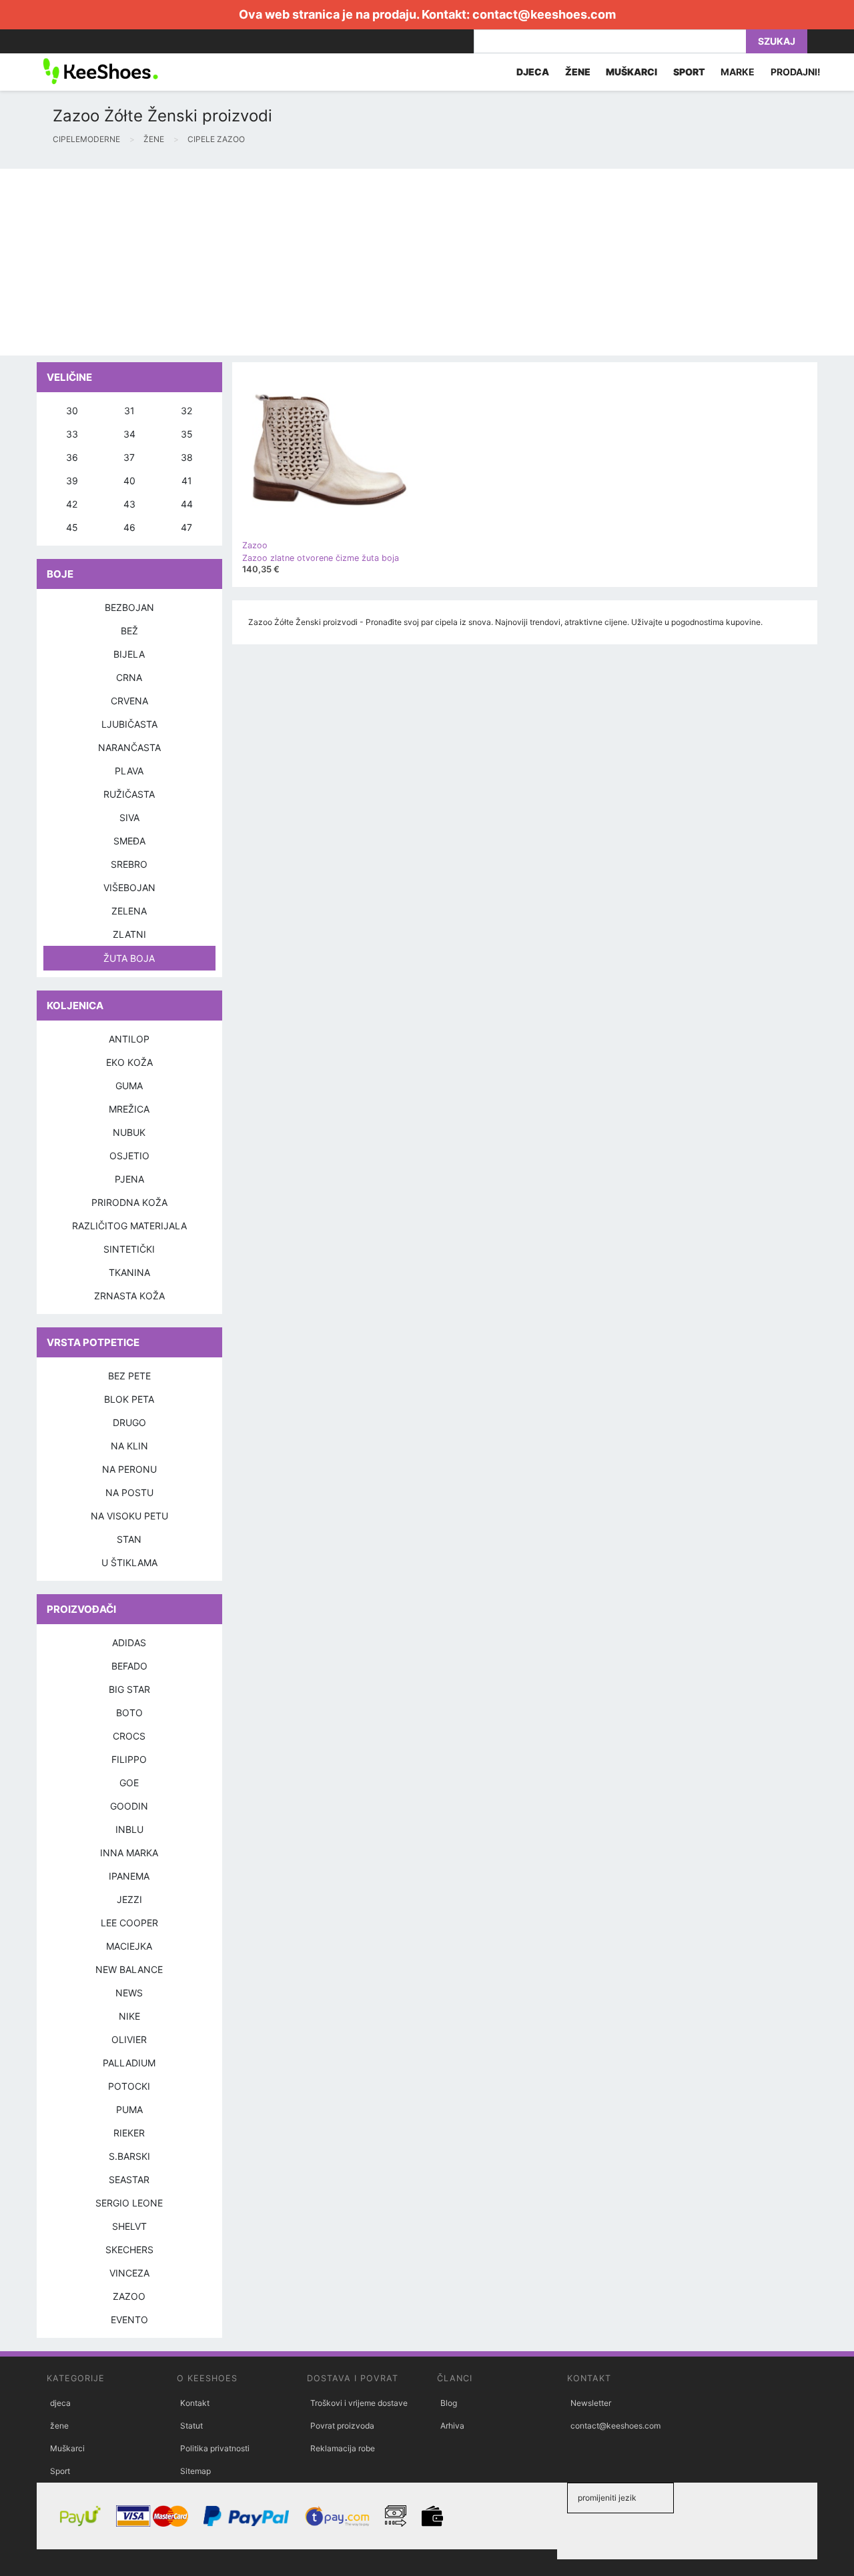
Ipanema (129, 1876)
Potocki (129, 2086)
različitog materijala (129, 1226)
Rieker (129, 2133)
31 (129, 411)
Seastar (129, 2179)
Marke (738, 72)
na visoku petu (129, 1516)
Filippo (129, 1759)
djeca (60, 2403)
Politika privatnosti (215, 2448)
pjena (129, 1179)
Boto (129, 1713)
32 (186, 411)
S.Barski (129, 2156)
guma (129, 1086)
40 (129, 481)
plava (129, 771)
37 (129, 457)
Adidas (129, 1643)
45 (72, 527)
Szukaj (777, 41)
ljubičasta (129, 724)
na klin (129, 1446)
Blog (449, 2403)
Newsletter (591, 2403)
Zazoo (129, 2296)
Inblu (129, 1829)
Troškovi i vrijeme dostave (359, 2403)
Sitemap (195, 2471)
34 (129, 434)
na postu (129, 1492)
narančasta (129, 747)
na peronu (129, 1469)
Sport (60, 2471)
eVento (129, 2320)
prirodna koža (129, 1202)
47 (186, 527)
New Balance (129, 1969)
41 (187, 481)
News (129, 1993)
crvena (129, 701)
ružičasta (129, 794)
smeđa (129, 841)
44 (187, 504)
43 (129, 504)
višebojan (129, 887)
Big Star (129, 1689)
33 (72, 434)
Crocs (129, 1736)
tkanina (129, 1272)
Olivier (129, 2039)
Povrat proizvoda (342, 2426)
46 (129, 527)
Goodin (129, 1806)
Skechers (129, 2249)
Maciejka (129, 1946)
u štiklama (129, 1562)
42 (72, 504)
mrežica (129, 1109)
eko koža (129, 1062)
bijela (129, 654)
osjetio (129, 1156)
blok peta (129, 1399)
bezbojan (129, 607)
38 (187, 457)
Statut (191, 2426)
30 (72, 411)
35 (187, 434)
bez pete (129, 1376)
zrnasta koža (129, 1296)
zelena (129, 911)
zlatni (129, 934)
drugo (129, 1422)
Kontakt (195, 2403)
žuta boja (129, 958)
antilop (129, 1039)
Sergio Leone (129, 2203)
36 (72, 457)
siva (129, 817)
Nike (129, 2016)
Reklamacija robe (343, 2448)
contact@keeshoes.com (544, 14)
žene (59, 2426)
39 (72, 481)
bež (129, 631)
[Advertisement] (400, 262)
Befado (129, 1666)
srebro (129, 864)
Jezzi (129, 1899)
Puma (129, 2109)
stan (129, 1539)
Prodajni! (796, 72)
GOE (129, 1783)
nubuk (129, 1132)
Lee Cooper (129, 1923)
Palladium (129, 2063)
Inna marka (129, 1853)
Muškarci (67, 2448)
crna (129, 677)
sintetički (129, 1249)
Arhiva (452, 2426)
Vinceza (129, 2273)
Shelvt (129, 2226)
